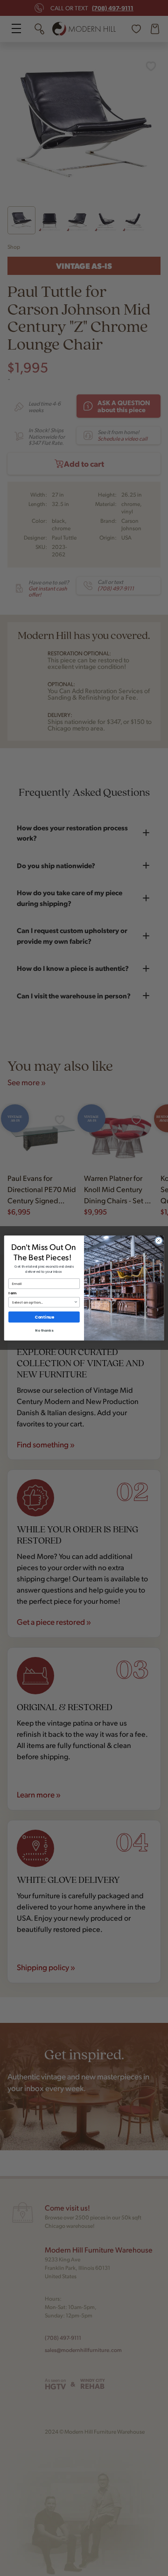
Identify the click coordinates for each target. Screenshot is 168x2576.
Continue (44, 1317)
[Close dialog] (158, 1240)
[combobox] (43, 1302)
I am (12, 1293)
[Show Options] (76, 1302)
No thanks (44, 1330)
